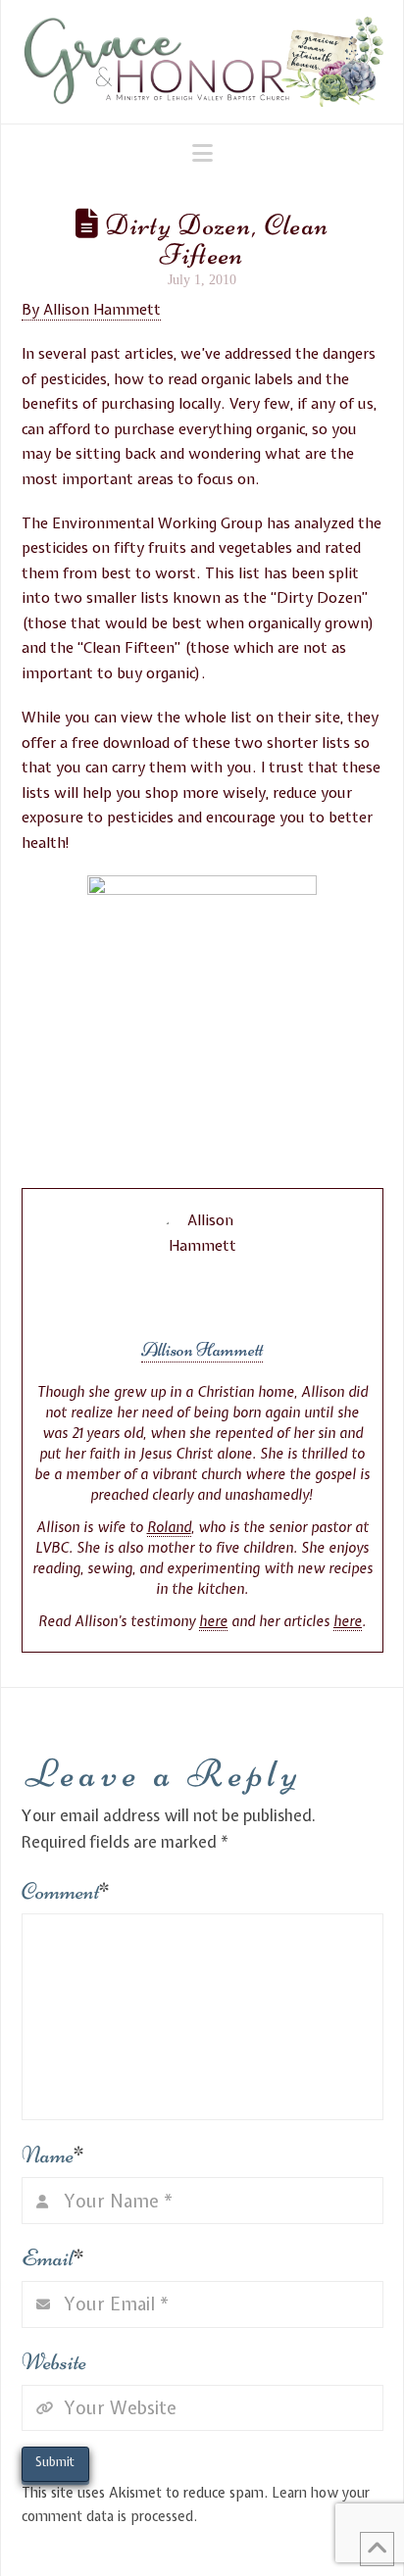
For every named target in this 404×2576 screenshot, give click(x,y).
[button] (202, 153)
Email (53, 2258)
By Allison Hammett (91, 310)
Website (54, 2362)
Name (53, 2155)
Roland (169, 1527)
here (213, 1621)
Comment (66, 1891)
